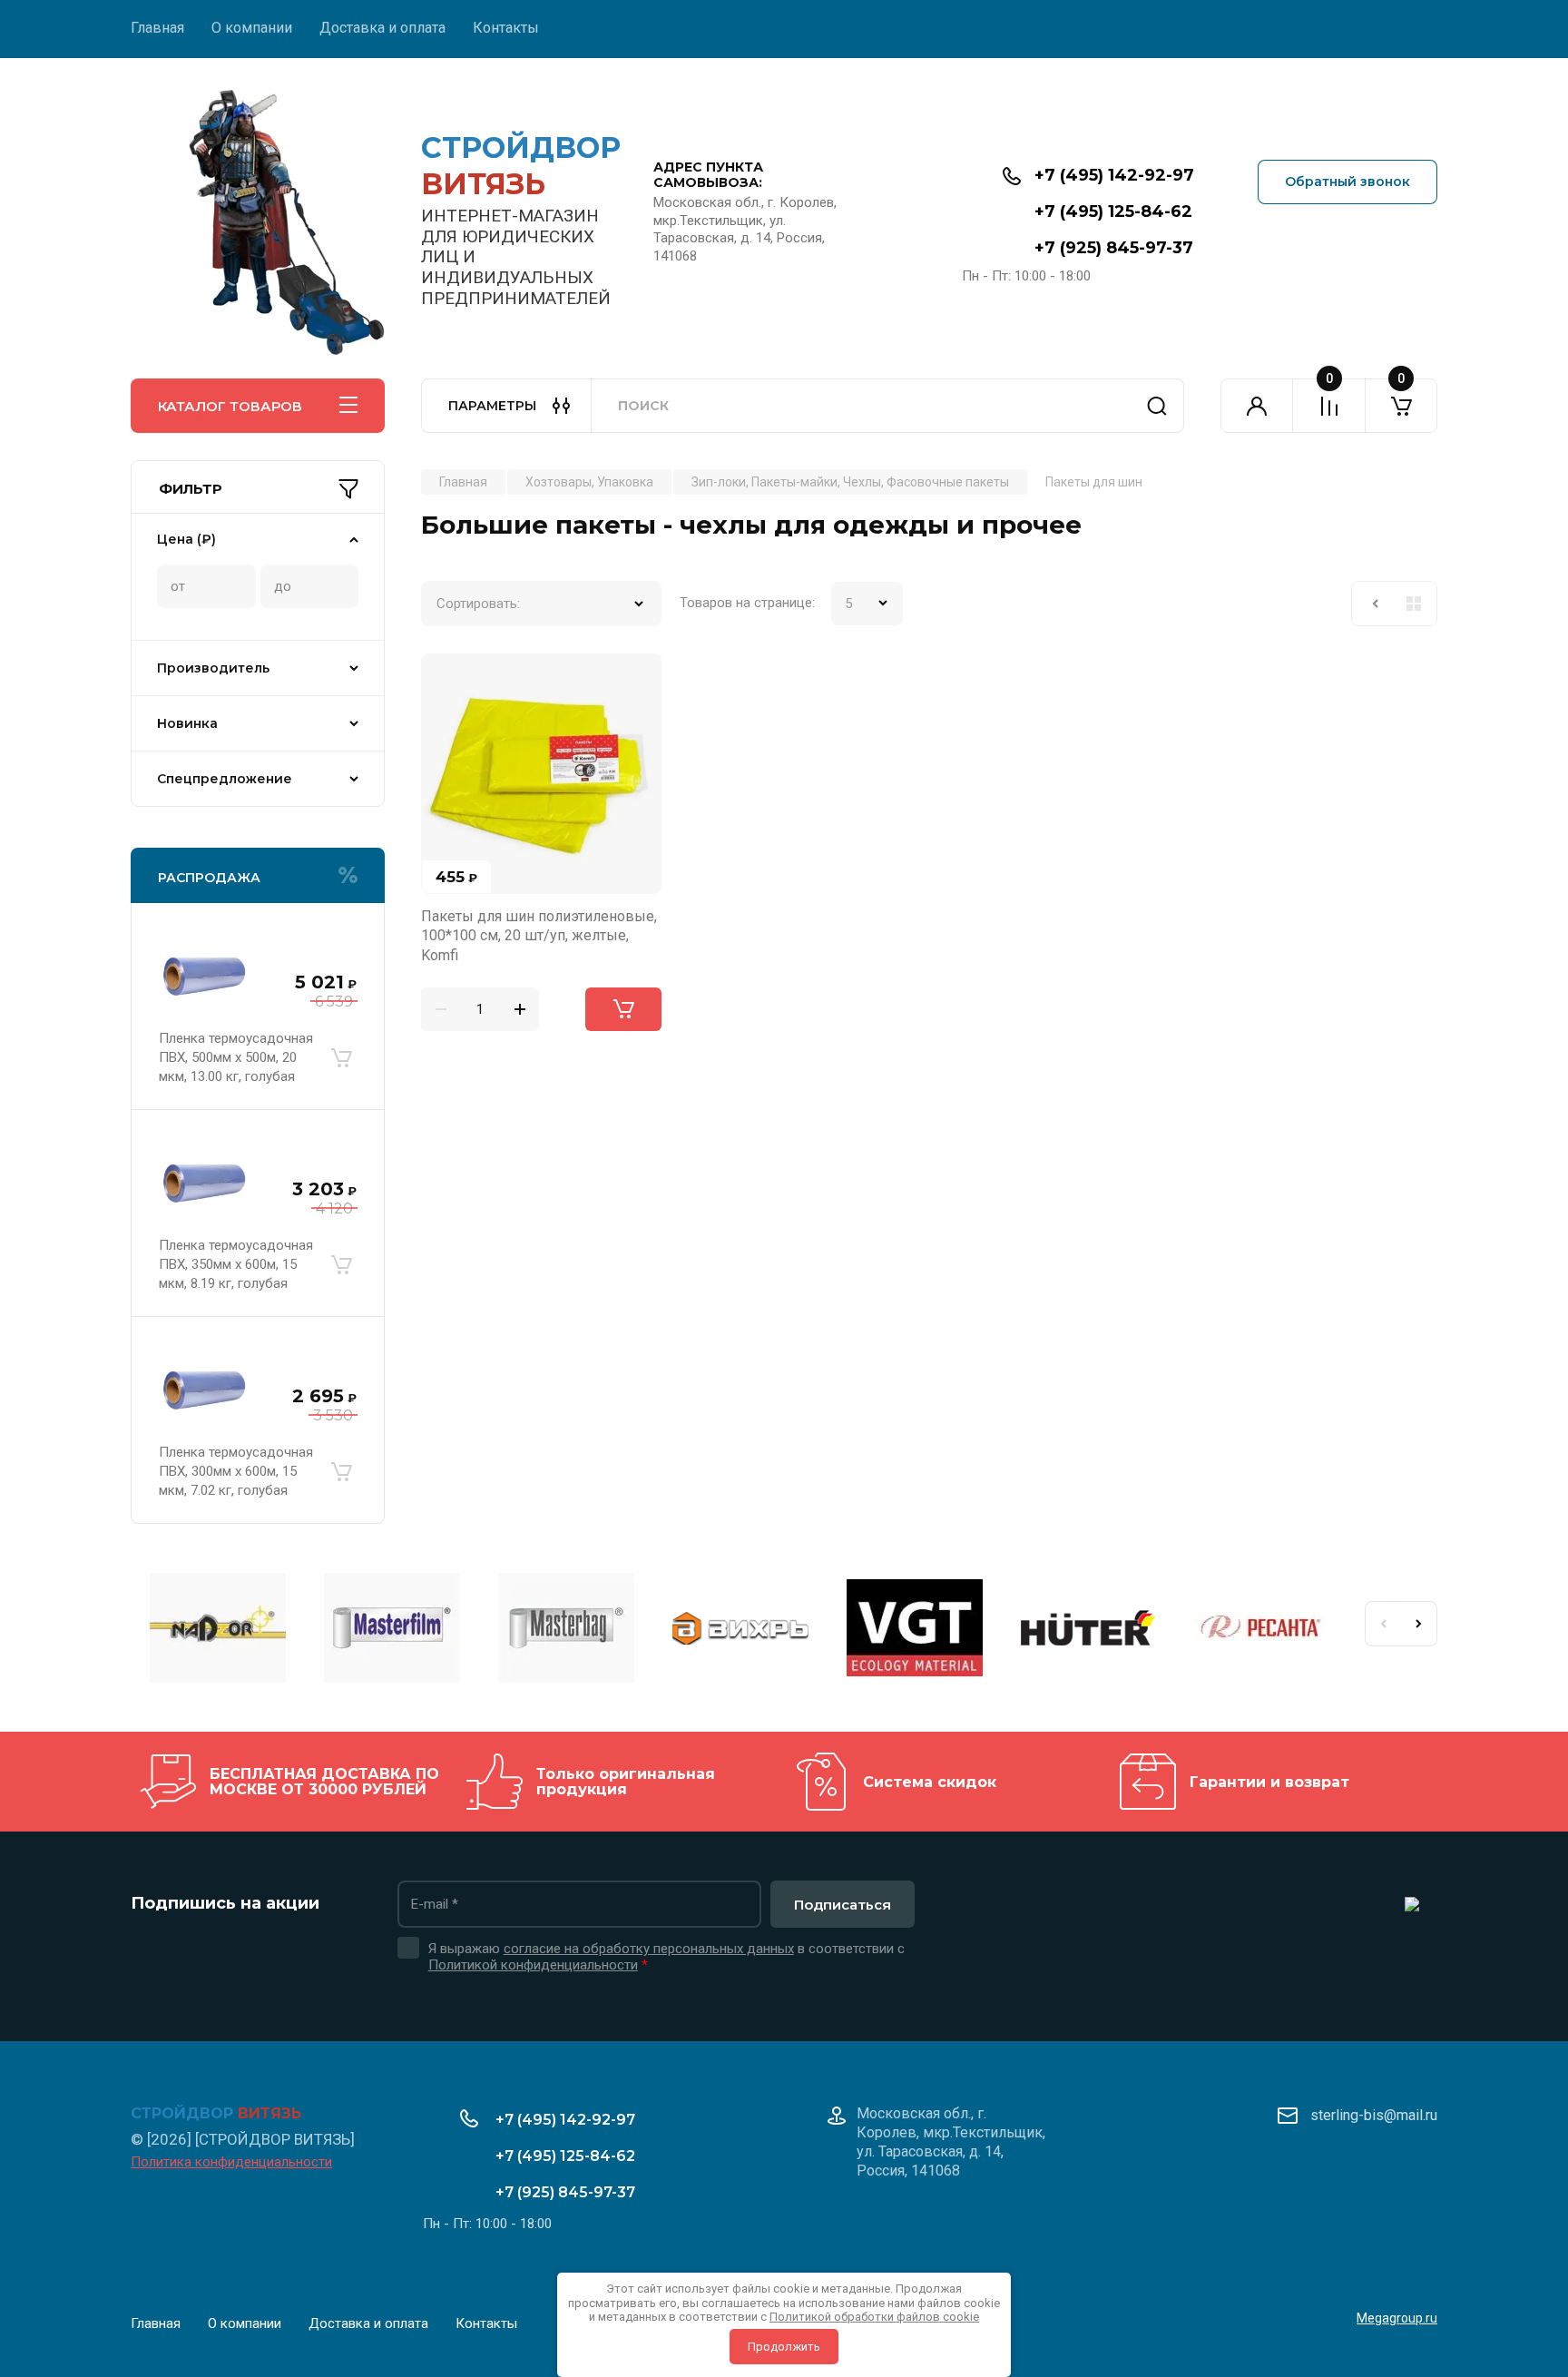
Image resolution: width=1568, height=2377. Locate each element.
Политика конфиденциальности (231, 2162)
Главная (157, 28)
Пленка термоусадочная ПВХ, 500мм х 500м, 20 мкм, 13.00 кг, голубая (236, 1057)
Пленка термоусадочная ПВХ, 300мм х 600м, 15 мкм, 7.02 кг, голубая (236, 1471)
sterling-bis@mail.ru (1374, 2115)
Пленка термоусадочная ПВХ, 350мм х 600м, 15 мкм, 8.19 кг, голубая (236, 1264)
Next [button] (1419, 1624)
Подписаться (843, 1905)
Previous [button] (1383, 1624)
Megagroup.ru (1397, 2318)
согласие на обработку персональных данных (649, 1949)
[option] (218, 1631)
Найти (1157, 406)
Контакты (506, 28)
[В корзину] (341, 1057)
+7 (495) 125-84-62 (1113, 211)
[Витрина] (1414, 604)
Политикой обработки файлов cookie (874, 2317)
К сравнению (446, 678)
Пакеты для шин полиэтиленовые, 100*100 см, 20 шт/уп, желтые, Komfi (539, 936)
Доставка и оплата (382, 28)
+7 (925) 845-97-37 (1114, 248)
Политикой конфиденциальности (533, 1965)
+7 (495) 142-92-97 (1114, 175)
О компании (252, 28)
